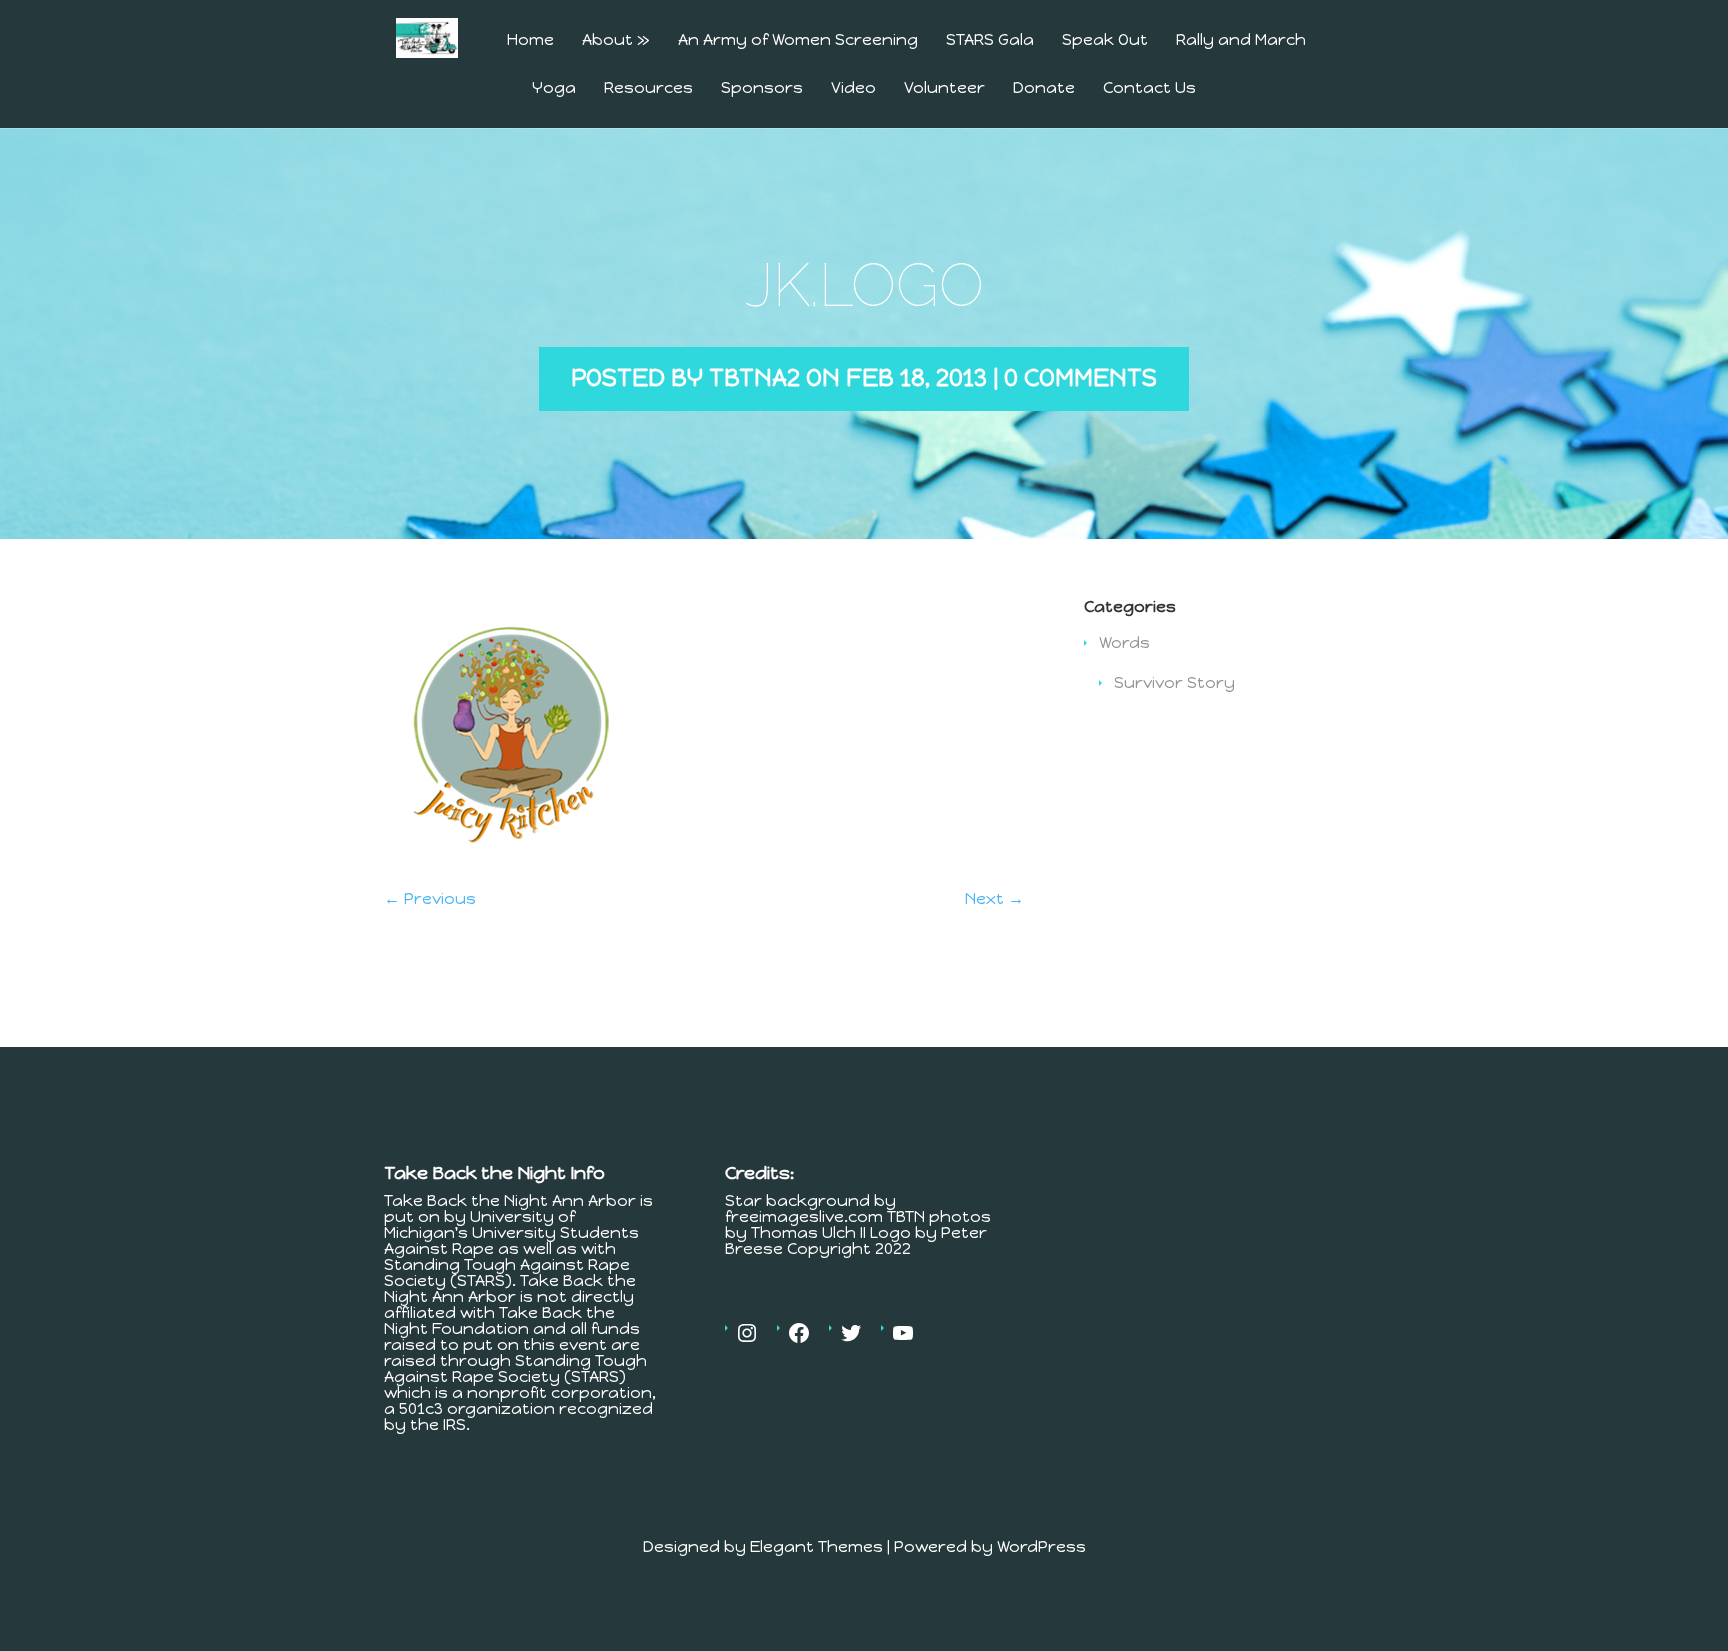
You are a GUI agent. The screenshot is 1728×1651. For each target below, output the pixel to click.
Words (1124, 642)
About (616, 40)
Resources (648, 88)
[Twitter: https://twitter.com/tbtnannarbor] (851, 1333)
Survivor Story (1174, 682)
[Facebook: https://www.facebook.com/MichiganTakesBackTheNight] (799, 1333)
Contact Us (1149, 88)
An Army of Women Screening (798, 40)
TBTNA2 (754, 377)
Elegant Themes (816, 1546)
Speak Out (1105, 40)
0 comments (1080, 377)
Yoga (554, 88)
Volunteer (944, 88)
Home (530, 40)
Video (853, 88)
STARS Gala (990, 40)
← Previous (430, 898)
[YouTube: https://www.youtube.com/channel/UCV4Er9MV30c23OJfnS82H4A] (903, 1333)
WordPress (1041, 1546)
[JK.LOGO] (510, 862)
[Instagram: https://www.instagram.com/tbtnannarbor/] (747, 1333)
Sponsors (762, 88)
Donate (1044, 88)
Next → (994, 898)
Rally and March (1241, 40)
